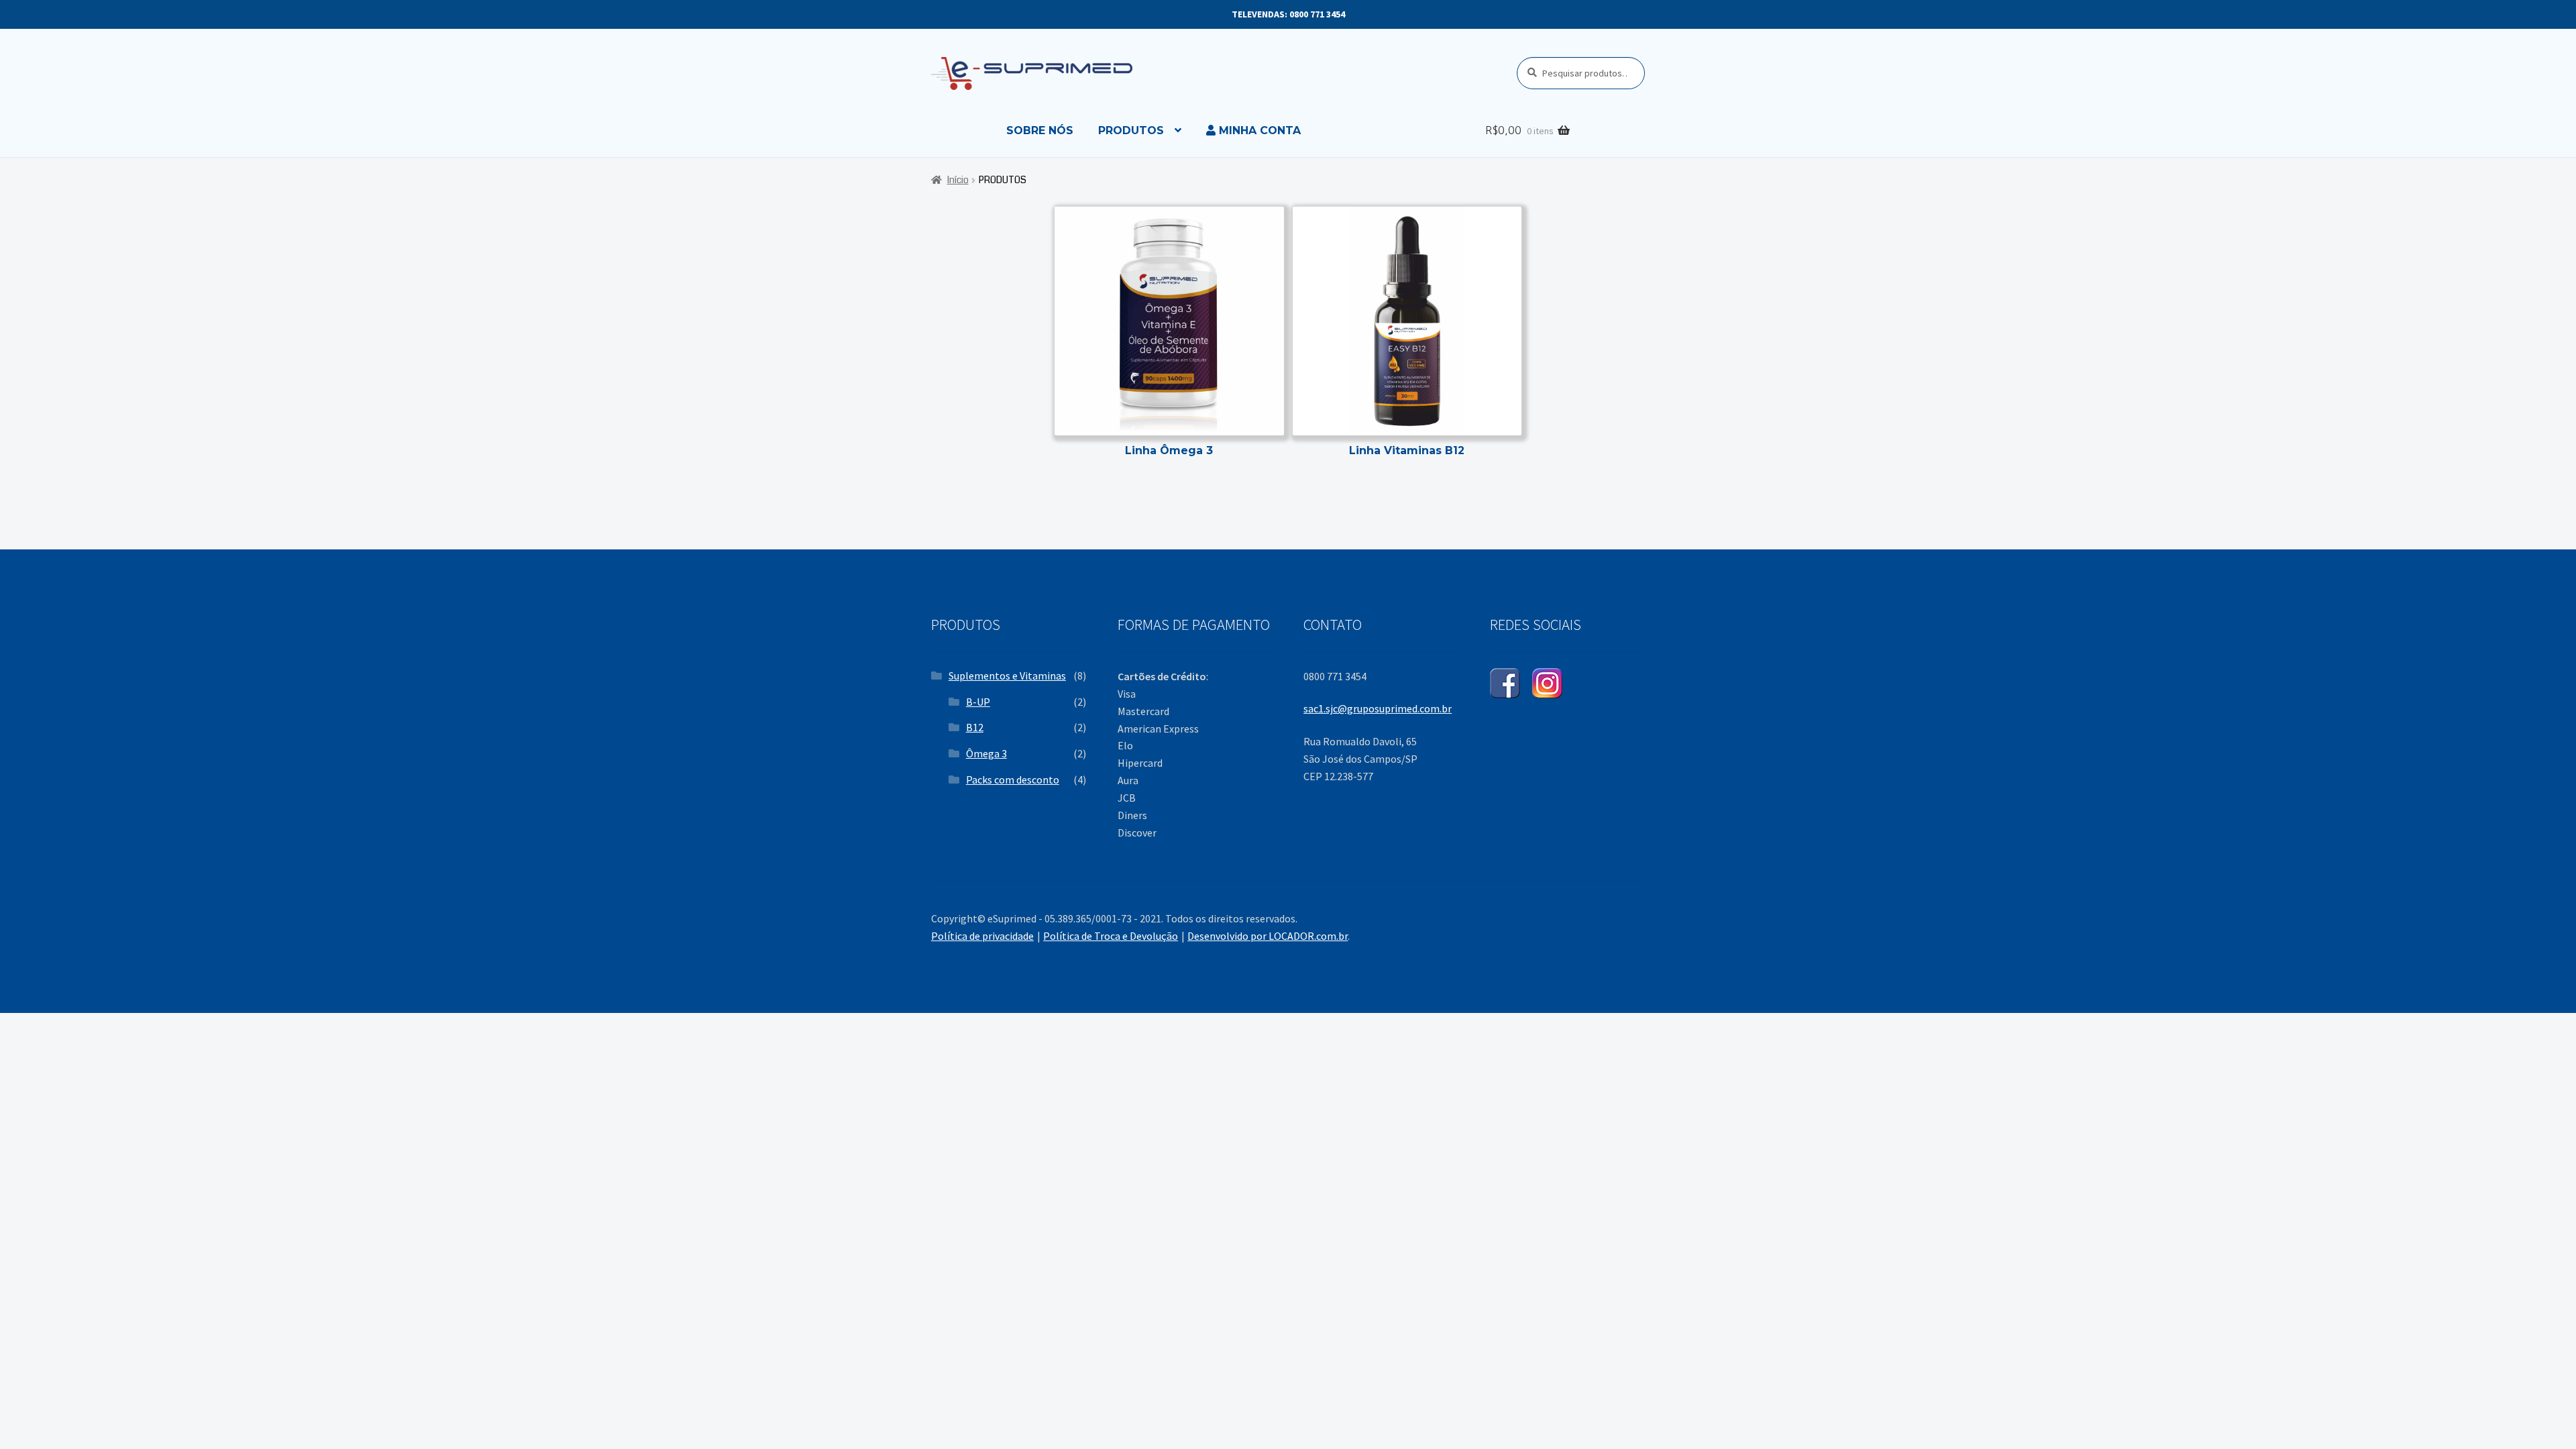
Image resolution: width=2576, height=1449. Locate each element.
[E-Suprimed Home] (1074, 73)
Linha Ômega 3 (1169, 450)
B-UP (978, 702)
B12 (975, 727)
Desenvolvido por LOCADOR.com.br (1268, 936)
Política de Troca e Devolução (1111, 936)
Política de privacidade (982, 936)
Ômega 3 (986, 753)
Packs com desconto (1013, 780)
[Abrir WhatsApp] (2542, 1415)
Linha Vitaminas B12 (1407, 450)
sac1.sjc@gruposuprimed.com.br (1378, 708)
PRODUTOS (1131, 130)
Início (958, 180)
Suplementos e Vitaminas (1007, 676)
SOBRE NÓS (1040, 130)
